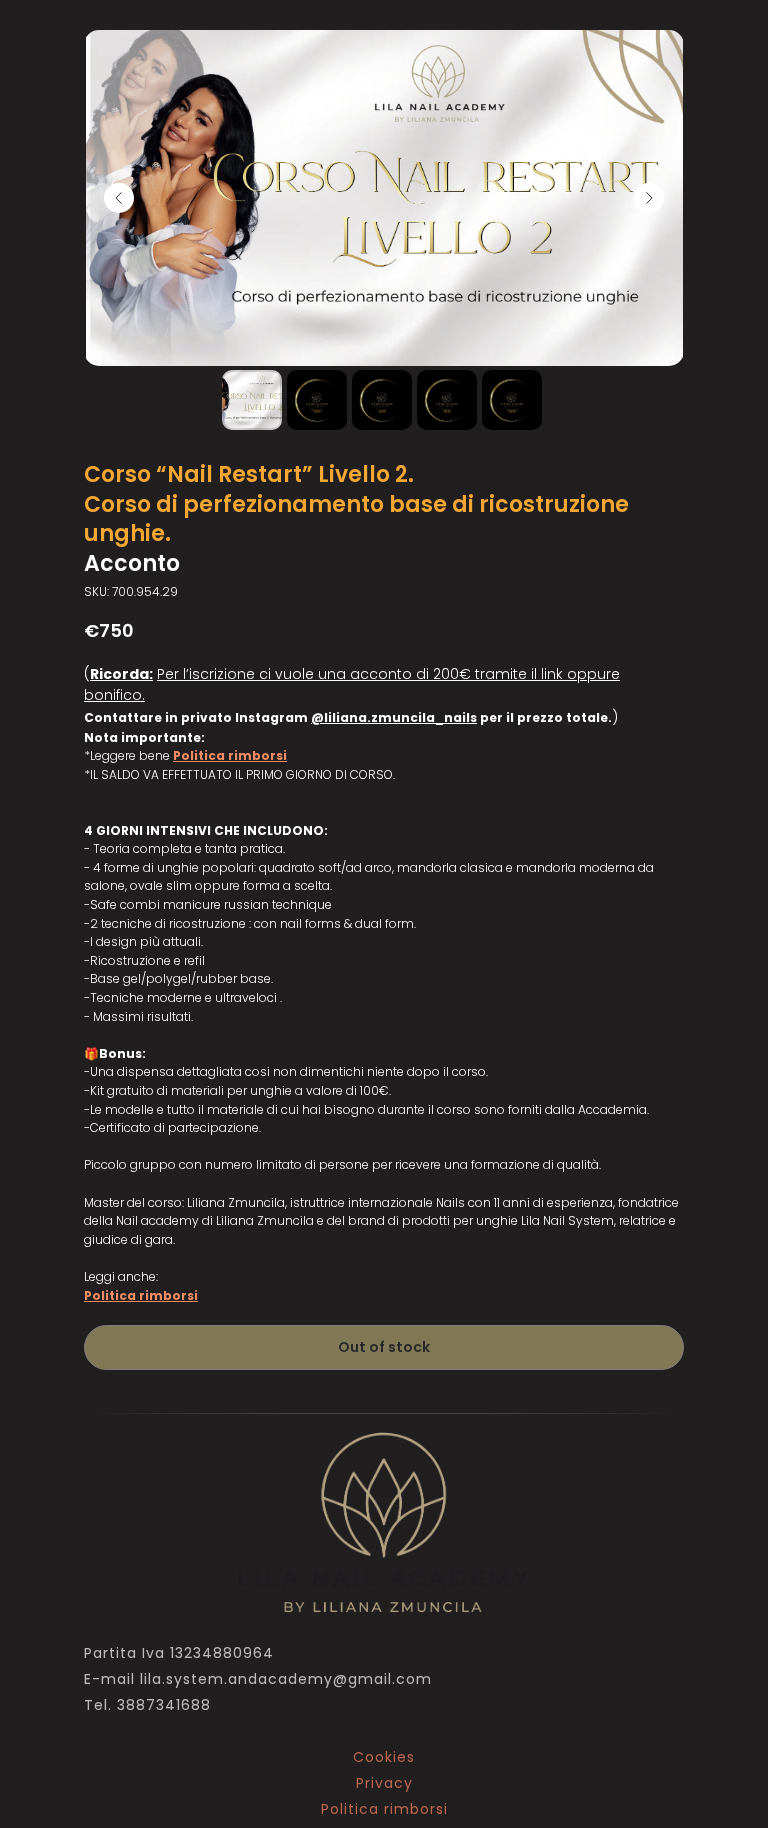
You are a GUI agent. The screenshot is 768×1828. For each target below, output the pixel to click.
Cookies (384, 1757)
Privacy (384, 1783)
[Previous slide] (119, 198)
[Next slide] (649, 198)
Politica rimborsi (230, 755)
